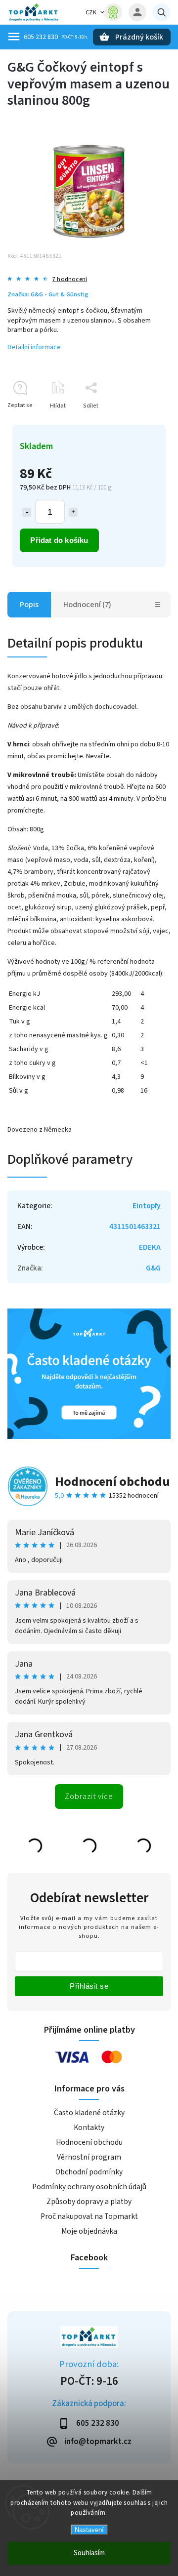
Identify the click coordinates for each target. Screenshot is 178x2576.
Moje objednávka (89, 2231)
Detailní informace (34, 347)
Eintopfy (147, 1206)
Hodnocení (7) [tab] (87, 605)
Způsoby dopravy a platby (89, 2202)
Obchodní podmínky (89, 2172)
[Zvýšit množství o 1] (73, 512)
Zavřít (140, 423)
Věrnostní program (89, 2157)
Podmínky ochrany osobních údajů (89, 2187)
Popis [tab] (29, 605)
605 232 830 (41, 37)
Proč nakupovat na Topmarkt (89, 2216)
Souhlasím (89, 2553)
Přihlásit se (89, 1986)
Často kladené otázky (89, 2113)
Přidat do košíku (59, 540)
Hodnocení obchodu (112, 1482)
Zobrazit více (89, 1797)
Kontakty (89, 2127)
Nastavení (89, 2530)
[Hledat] (162, 12)
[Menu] (14, 37)
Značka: (48, 294)
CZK (91, 13)
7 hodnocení (70, 279)
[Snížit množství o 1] (27, 512)
